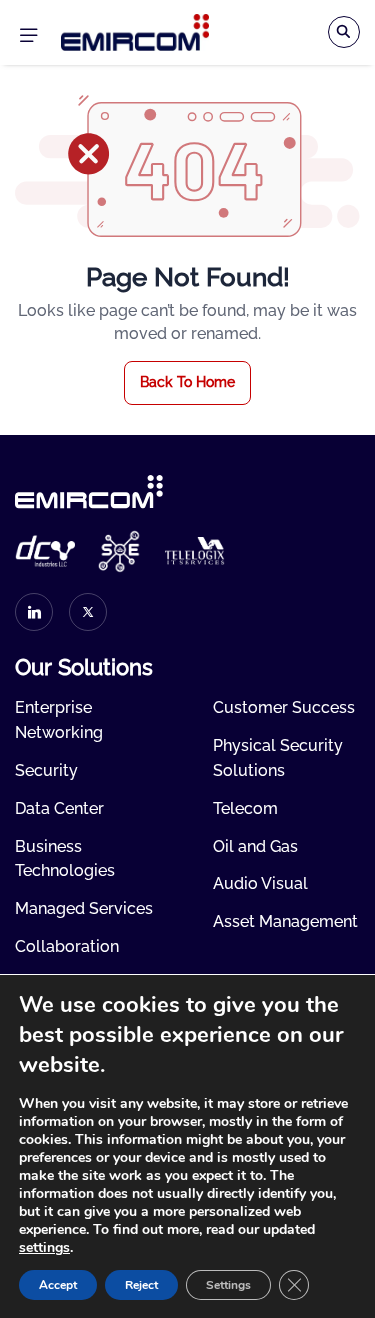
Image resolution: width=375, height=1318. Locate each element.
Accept (58, 1285)
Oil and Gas (255, 846)
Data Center (59, 808)
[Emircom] (135, 32)
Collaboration (67, 946)
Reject (141, 1285)
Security (46, 770)
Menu (28, 32)
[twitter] (88, 612)
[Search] (344, 32)
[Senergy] (120, 551)
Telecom (245, 808)
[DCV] (45, 550)
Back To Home (187, 382)
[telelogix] (195, 551)
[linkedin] (34, 612)
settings (44, 1248)
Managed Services (84, 908)
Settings (228, 1285)
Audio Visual (260, 883)
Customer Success (284, 707)
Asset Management (285, 921)
